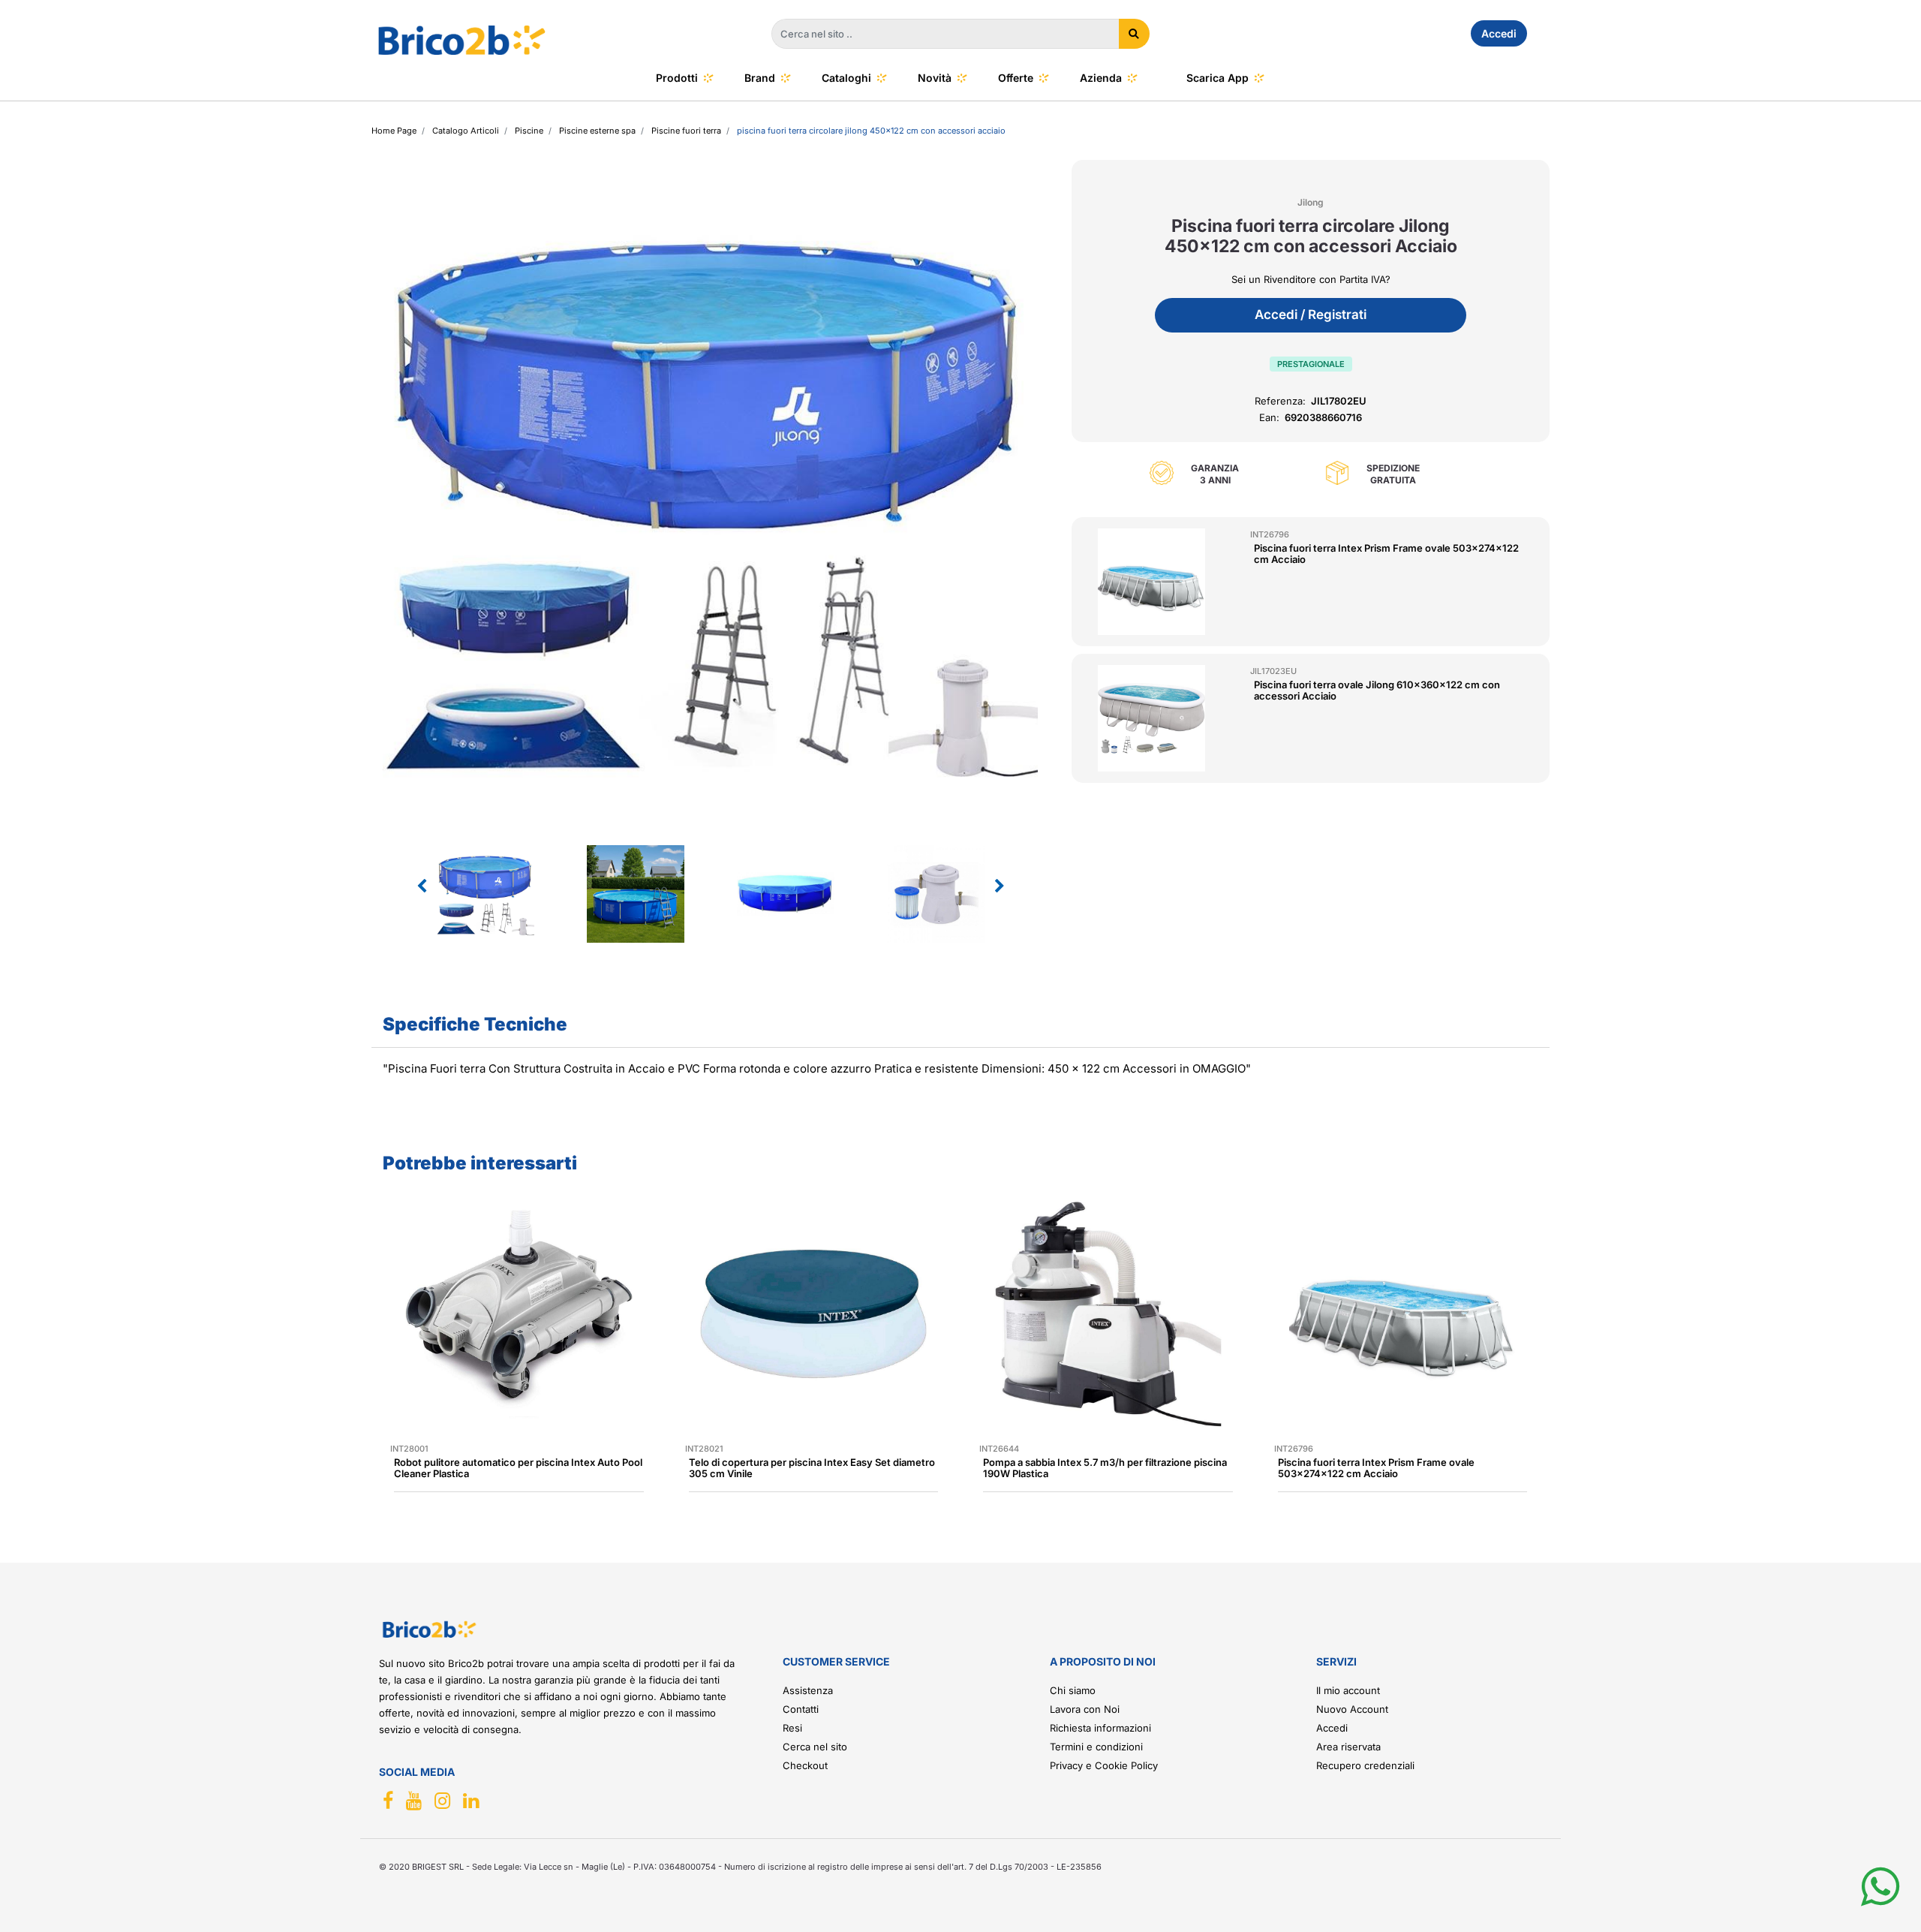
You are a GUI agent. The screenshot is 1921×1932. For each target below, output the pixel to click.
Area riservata (1348, 1747)
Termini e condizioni (1096, 1747)
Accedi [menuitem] (1499, 33)
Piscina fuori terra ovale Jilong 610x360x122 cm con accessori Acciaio (1377, 690)
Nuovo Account (1352, 1709)
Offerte (1016, 78)
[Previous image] (422, 886)
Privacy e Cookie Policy (1104, 1765)
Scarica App (1218, 78)
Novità (935, 78)
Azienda (1101, 78)
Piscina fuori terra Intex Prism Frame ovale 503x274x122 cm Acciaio (1386, 554)
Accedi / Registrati (1311, 314)
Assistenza (808, 1690)
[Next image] (1000, 886)
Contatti (801, 1709)
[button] (1134, 34)
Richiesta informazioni (1100, 1728)
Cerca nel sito (815, 1747)
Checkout (805, 1765)
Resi (792, 1728)
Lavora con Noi (1085, 1709)
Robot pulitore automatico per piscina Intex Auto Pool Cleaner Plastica (518, 1468)
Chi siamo (1073, 1690)
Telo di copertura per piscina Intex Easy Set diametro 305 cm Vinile (812, 1468)
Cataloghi (846, 78)
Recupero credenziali (1365, 1765)
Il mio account (1348, 1690)
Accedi (1332, 1728)
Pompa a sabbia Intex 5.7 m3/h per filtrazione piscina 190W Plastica (1105, 1468)
